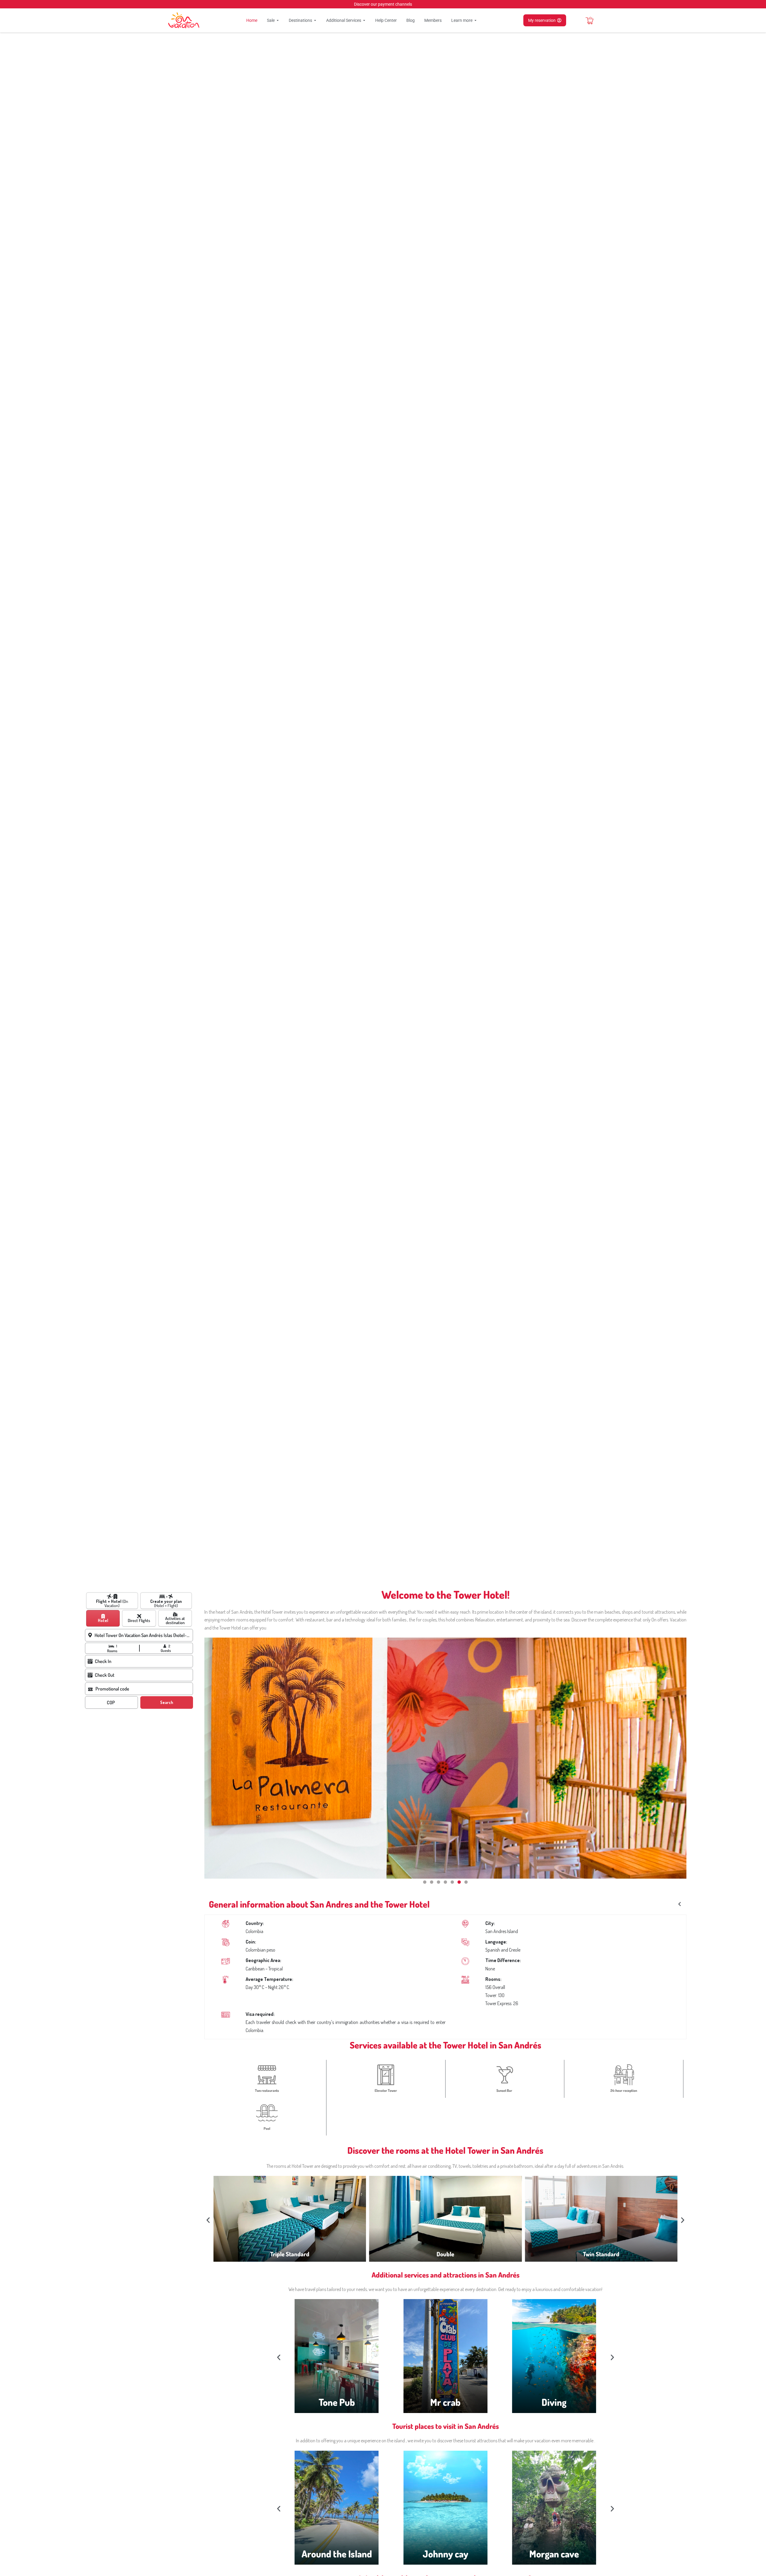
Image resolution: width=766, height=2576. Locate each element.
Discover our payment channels (383, 4)
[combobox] (144, 1635)
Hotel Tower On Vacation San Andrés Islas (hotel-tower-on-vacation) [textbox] (143, 1635)
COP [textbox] (111, 1702)
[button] (425, 1882)
